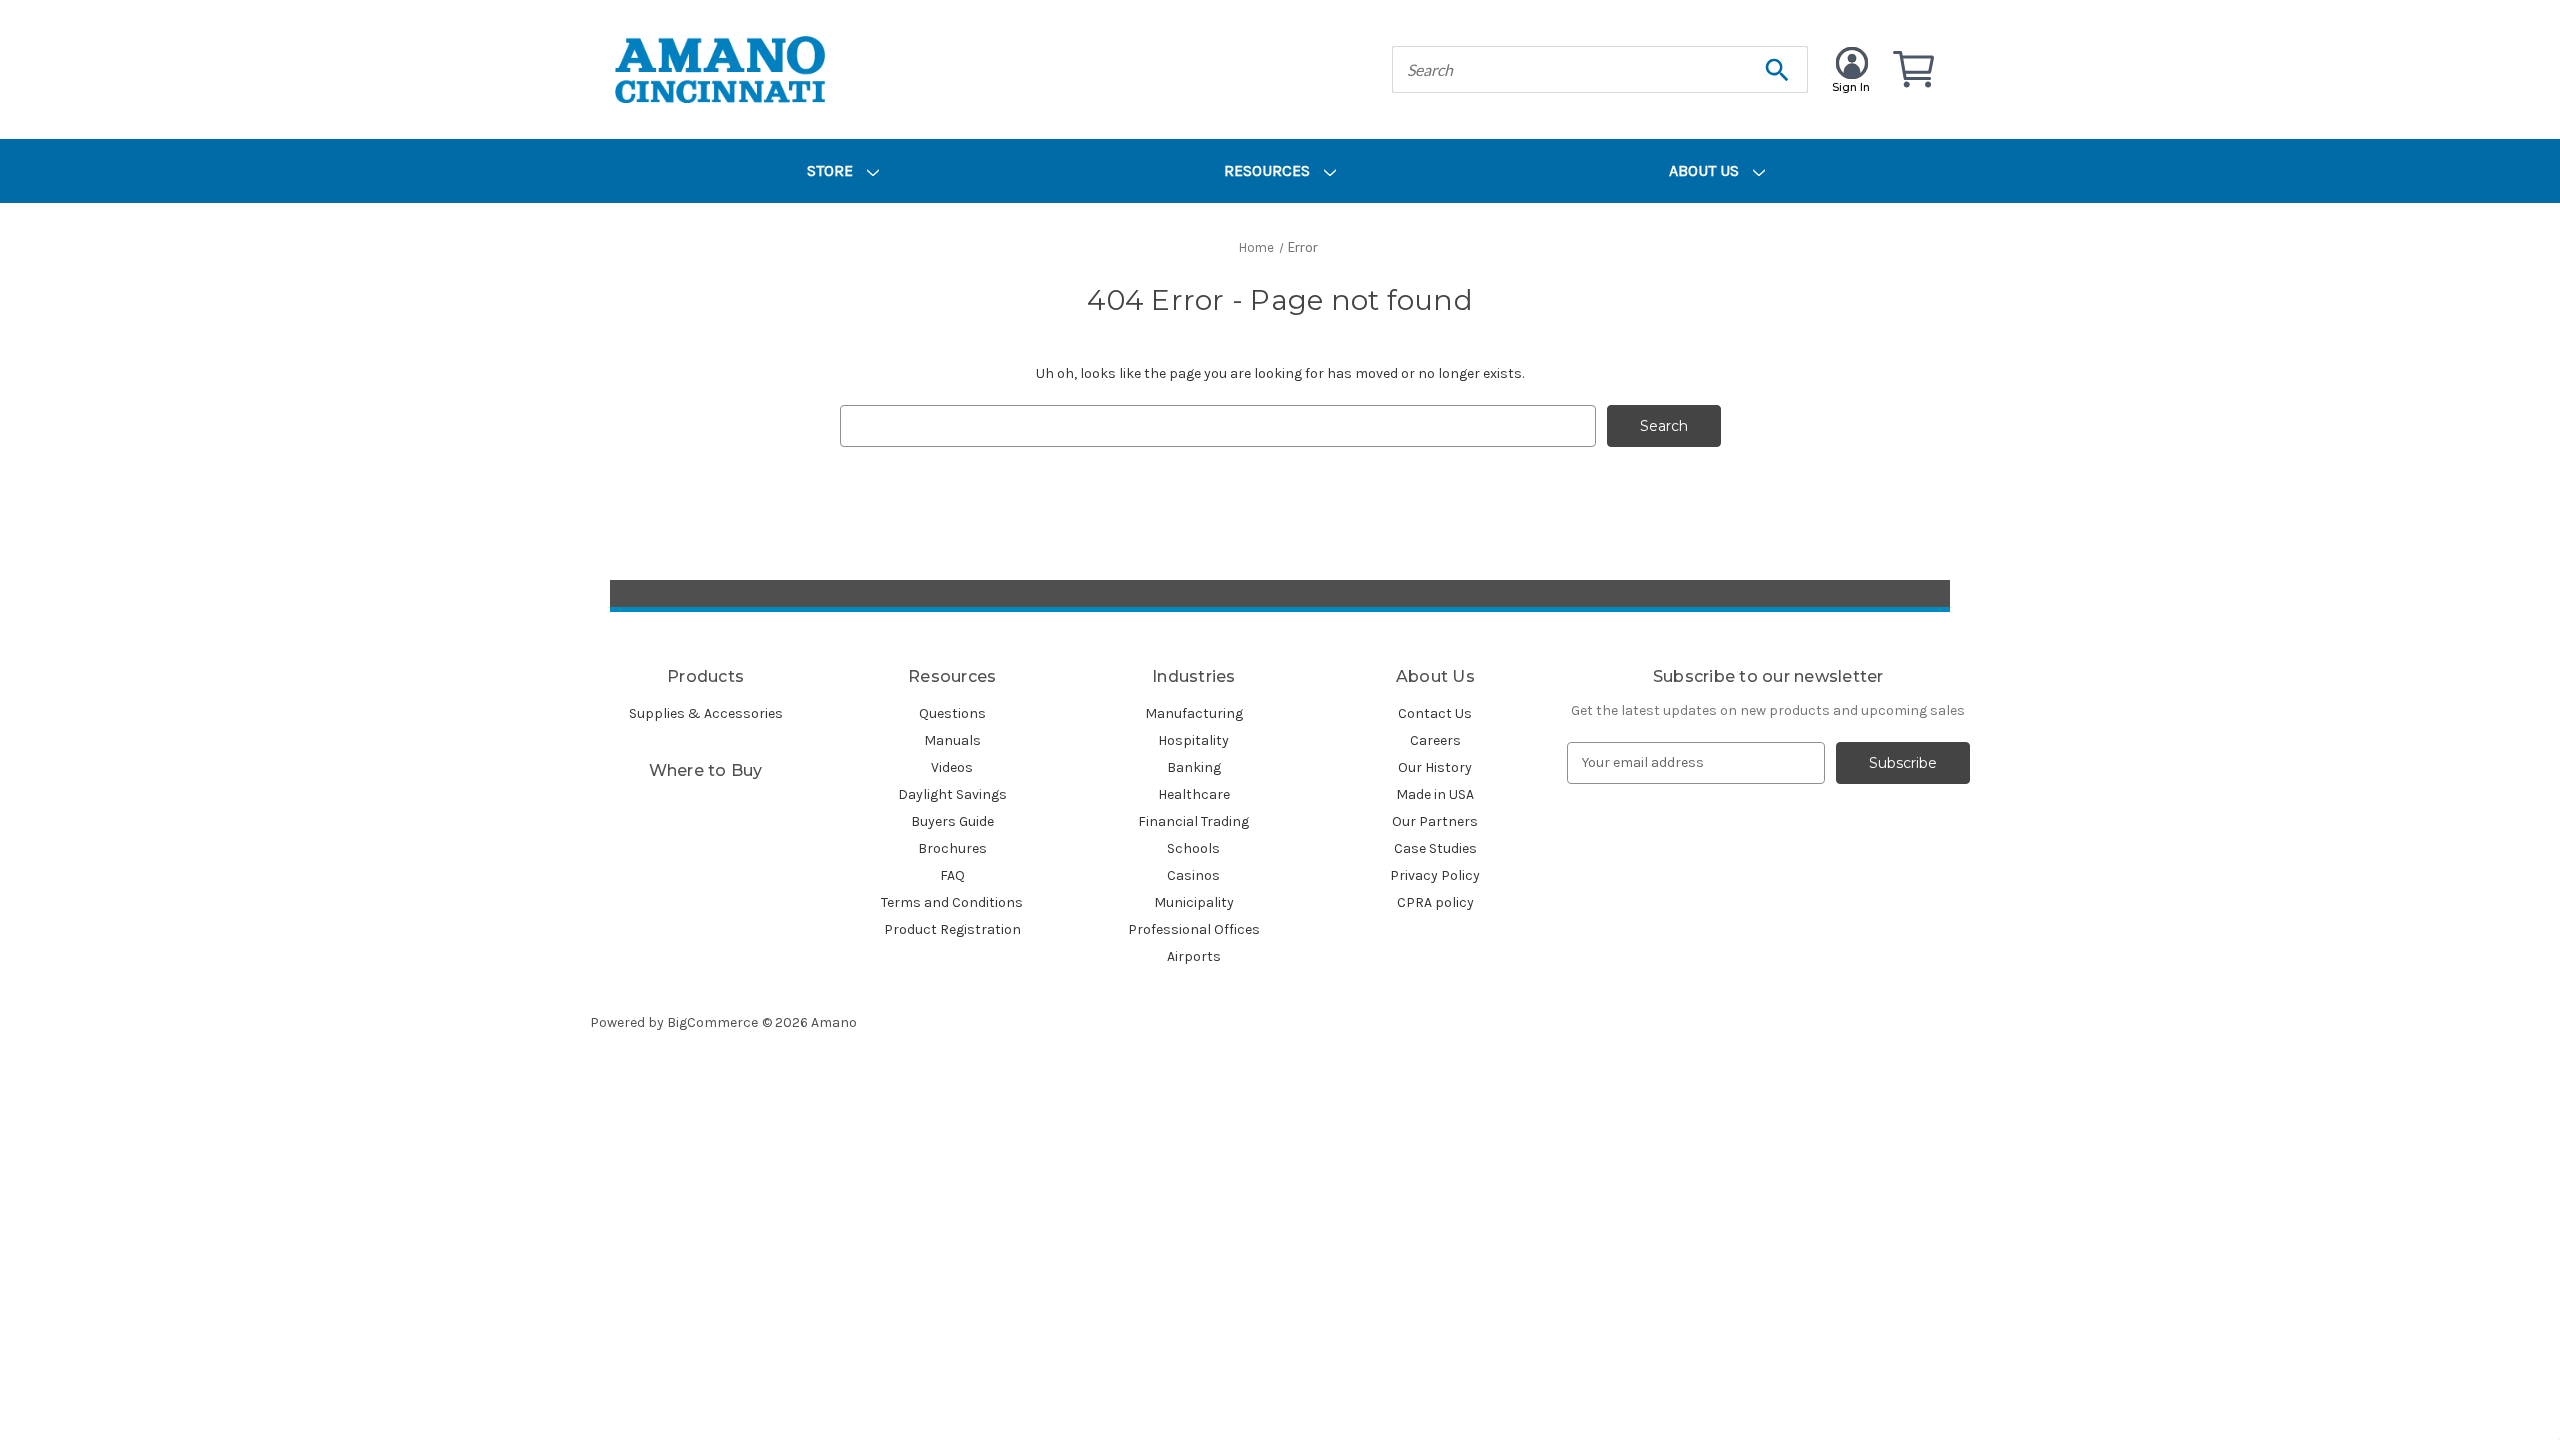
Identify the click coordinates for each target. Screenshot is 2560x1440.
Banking (1194, 767)
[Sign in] (1850, 58)
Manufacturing (1194, 713)
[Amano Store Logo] (720, 69)
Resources (1269, 170)
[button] (1280, 593)
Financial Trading (1193, 821)
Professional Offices (1194, 929)
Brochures (952, 848)
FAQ (952, 875)
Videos (952, 767)
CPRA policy (1435, 902)
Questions (952, 713)
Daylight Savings (952, 794)
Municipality (1194, 902)
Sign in (1851, 87)
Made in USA (1435, 794)
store (832, 170)
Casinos (1193, 875)
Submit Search (1777, 70)
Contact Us (1435, 713)
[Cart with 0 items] (1912, 70)
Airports (1194, 956)
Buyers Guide (952, 821)
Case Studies (1435, 848)
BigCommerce (712, 1022)
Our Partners (1435, 821)
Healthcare (1194, 794)
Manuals (952, 740)
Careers (1435, 740)
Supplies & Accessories (706, 713)
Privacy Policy (1435, 875)
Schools (1193, 848)
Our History (1435, 767)
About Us (1706, 170)
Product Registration (952, 929)
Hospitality (1193, 740)
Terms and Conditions (952, 902)
